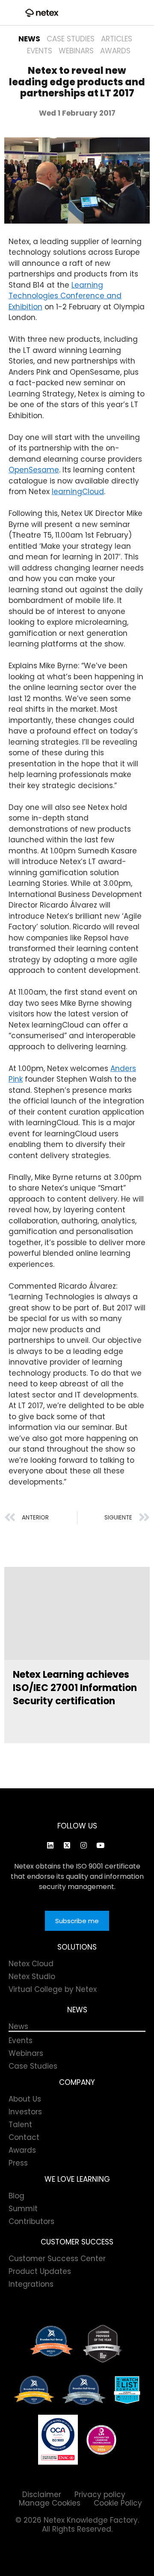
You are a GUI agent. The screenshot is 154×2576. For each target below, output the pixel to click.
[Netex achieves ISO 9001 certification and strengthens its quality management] (58, 2440)
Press (18, 2163)
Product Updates (40, 2271)
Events (40, 51)
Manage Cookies (50, 2503)
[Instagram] (83, 1845)
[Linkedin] (50, 1845)
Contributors (31, 2221)
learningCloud (78, 492)
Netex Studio (32, 1976)
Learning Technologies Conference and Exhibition (65, 296)
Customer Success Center (57, 2259)
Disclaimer (42, 2494)
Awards (115, 51)
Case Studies (71, 39)
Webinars (76, 51)
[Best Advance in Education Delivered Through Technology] (34, 2390)
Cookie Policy (118, 2503)
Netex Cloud (31, 1964)
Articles (117, 39)
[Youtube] (100, 1845)
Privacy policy (100, 2494)
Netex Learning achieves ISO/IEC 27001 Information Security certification (75, 1688)
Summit (23, 2209)
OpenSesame (34, 470)
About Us (25, 2099)
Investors (25, 2112)
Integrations (31, 2284)
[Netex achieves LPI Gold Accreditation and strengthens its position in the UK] (101, 2440)
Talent (20, 2125)
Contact (24, 2137)
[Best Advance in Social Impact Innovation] (103, 2344)
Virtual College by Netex (53, 1989)
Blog (16, 2196)
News (29, 39)
